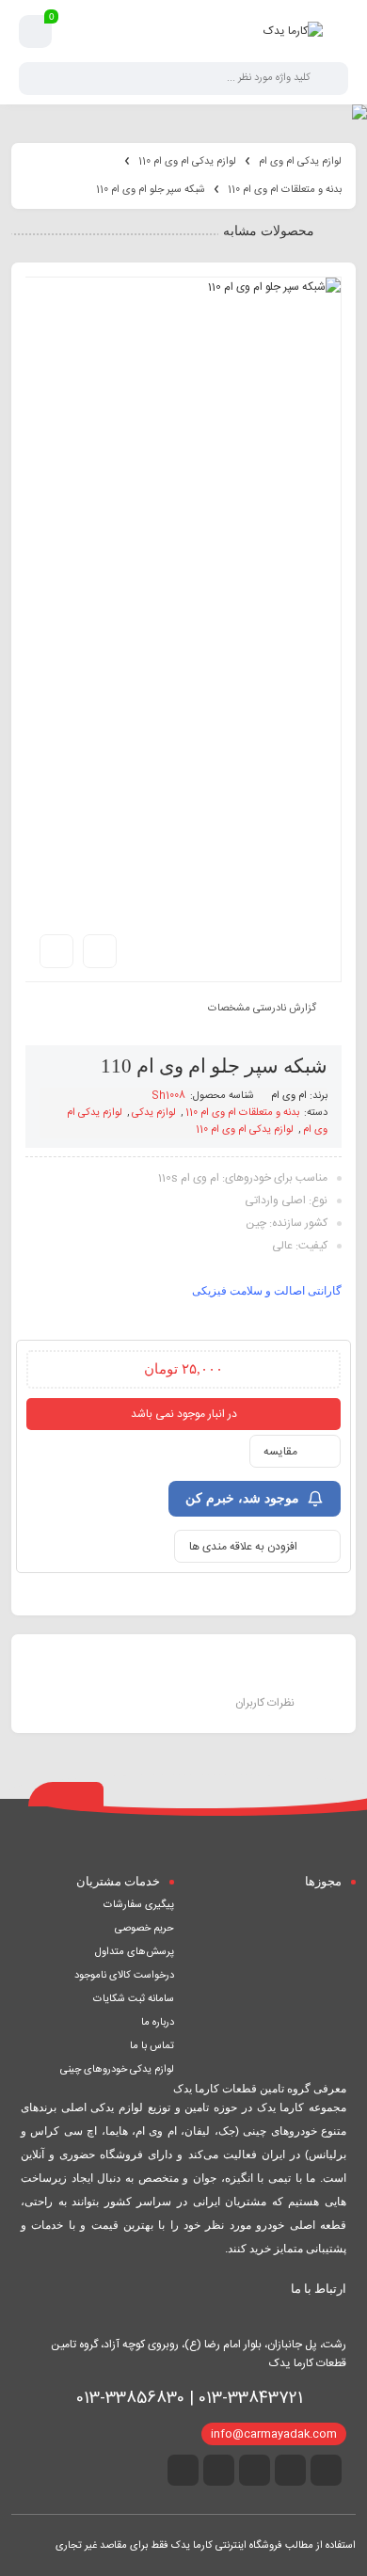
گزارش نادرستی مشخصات (262, 1008)
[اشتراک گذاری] (100, 951)
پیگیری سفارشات (139, 1905)
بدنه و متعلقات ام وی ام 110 (285, 190)
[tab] (102, 1675)
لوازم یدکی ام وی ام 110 (187, 162)
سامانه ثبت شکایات (134, 1999)
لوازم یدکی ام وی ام (300, 162)
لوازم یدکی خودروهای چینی (117, 2070)
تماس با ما (152, 2046)
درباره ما (158, 2023)
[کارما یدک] (293, 31)
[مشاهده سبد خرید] (36, 32)
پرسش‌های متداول (135, 1952)
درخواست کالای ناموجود (124, 1976)
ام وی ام (289, 1096)
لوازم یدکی (154, 1113)
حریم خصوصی (144, 1929)
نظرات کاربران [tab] (265, 1703)
